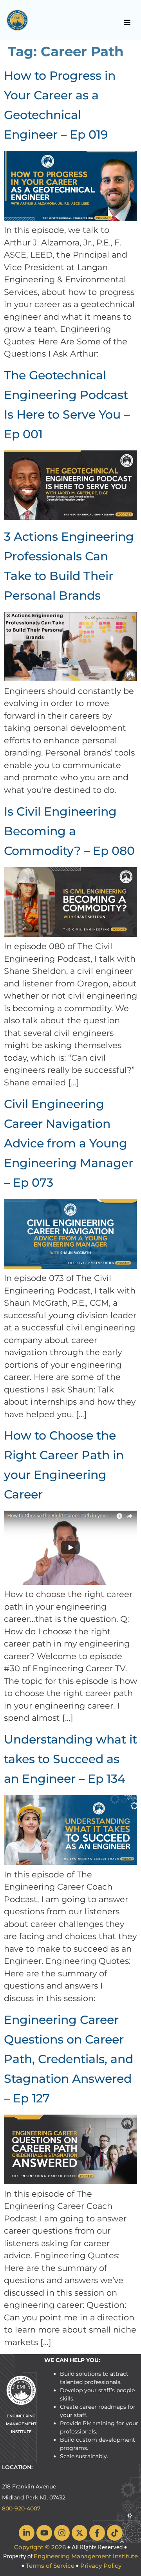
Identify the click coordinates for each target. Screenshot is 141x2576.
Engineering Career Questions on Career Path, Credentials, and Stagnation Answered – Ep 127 (69, 2059)
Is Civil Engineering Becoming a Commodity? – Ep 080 (69, 831)
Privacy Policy (101, 2566)
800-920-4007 (21, 2508)
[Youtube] (44, 2533)
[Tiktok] (115, 2533)
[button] (127, 22)
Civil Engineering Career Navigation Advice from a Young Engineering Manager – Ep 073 (69, 1143)
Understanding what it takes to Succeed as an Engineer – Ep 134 (70, 1759)
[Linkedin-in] (27, 2533)
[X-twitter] (80, 2533)
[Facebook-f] (97, 2533)
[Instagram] (62, 2533)
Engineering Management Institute (86, 2556)
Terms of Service (50, 2566)
